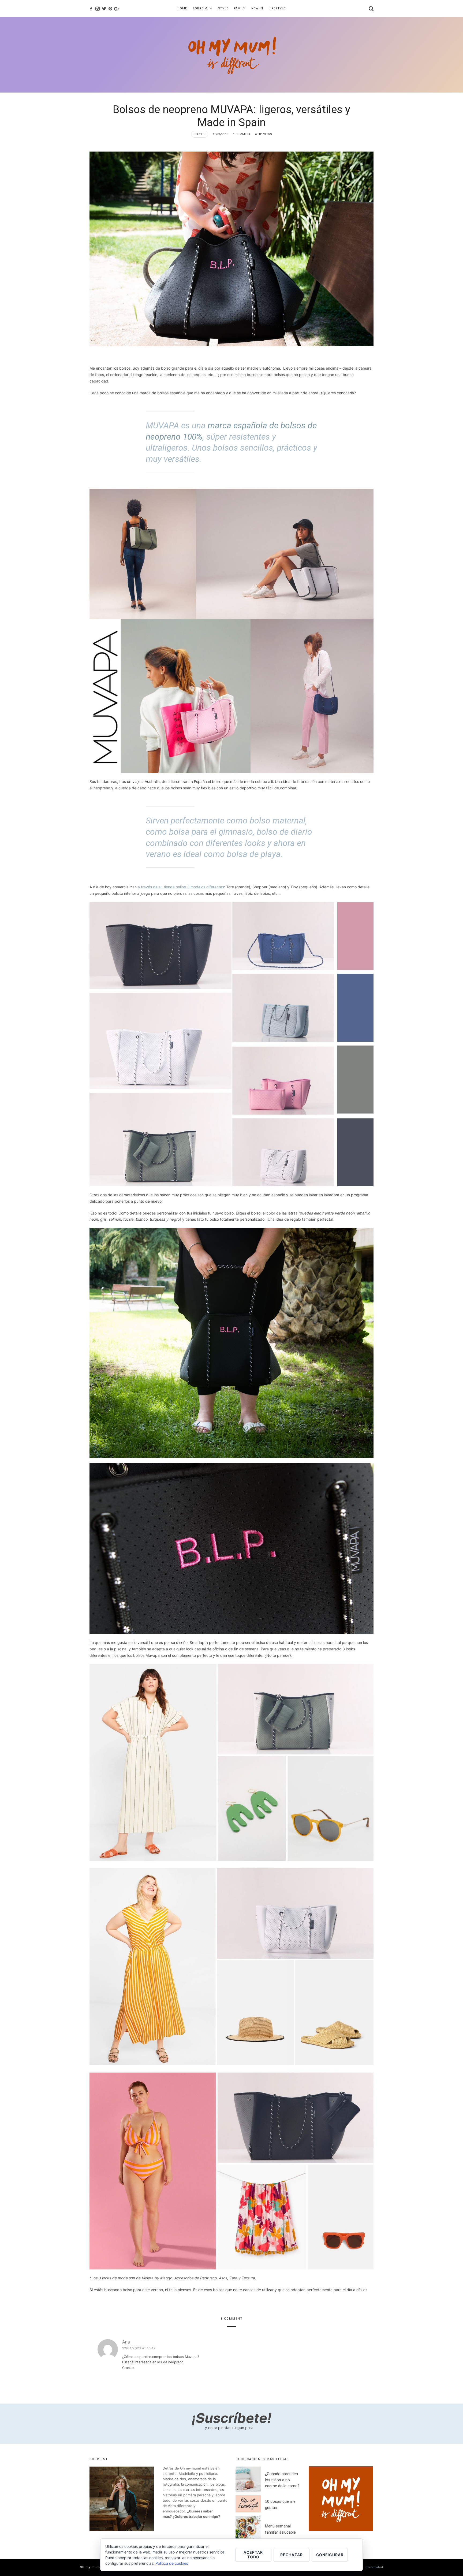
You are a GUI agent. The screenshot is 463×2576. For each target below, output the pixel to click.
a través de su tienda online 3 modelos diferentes (181, 887)
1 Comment (242, 134)
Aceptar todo (253, 2555)
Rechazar (292, 2555)
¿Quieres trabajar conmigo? (196, 2516)
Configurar (330, 2555)
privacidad (374, 2567)
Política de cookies (172, 2563)
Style (200, 134)
